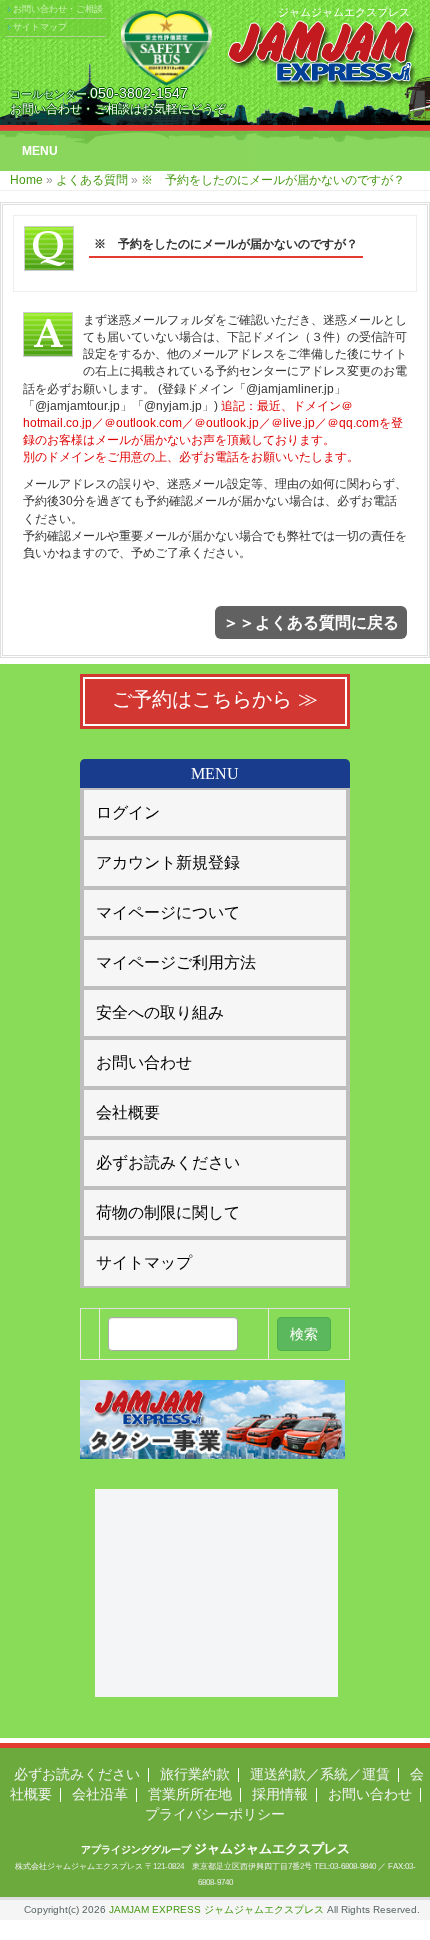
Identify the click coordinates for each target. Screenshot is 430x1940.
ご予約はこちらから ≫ (215, 699)
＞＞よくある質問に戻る (311, 622)
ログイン (128, 812)
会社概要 (128, 1112)
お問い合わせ (144, 1062)
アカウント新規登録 (168, 862)
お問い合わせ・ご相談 (58, 9)
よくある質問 (92, 180)
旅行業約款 (195, 1774)
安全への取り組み (160, 1012)
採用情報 (280, 1794)
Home (26, 180)
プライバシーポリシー (215, 1814)
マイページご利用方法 (176, 962)
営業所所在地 (190, 1794)
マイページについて (168, 912)
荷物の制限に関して (168, 1212)
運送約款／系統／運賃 (320, 1774)
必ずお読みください (168, 1162)
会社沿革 (100, 1794)
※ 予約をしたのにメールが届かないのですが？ (273, 180)
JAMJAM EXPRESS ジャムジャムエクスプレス (216, 1909)
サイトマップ (40, 27)
